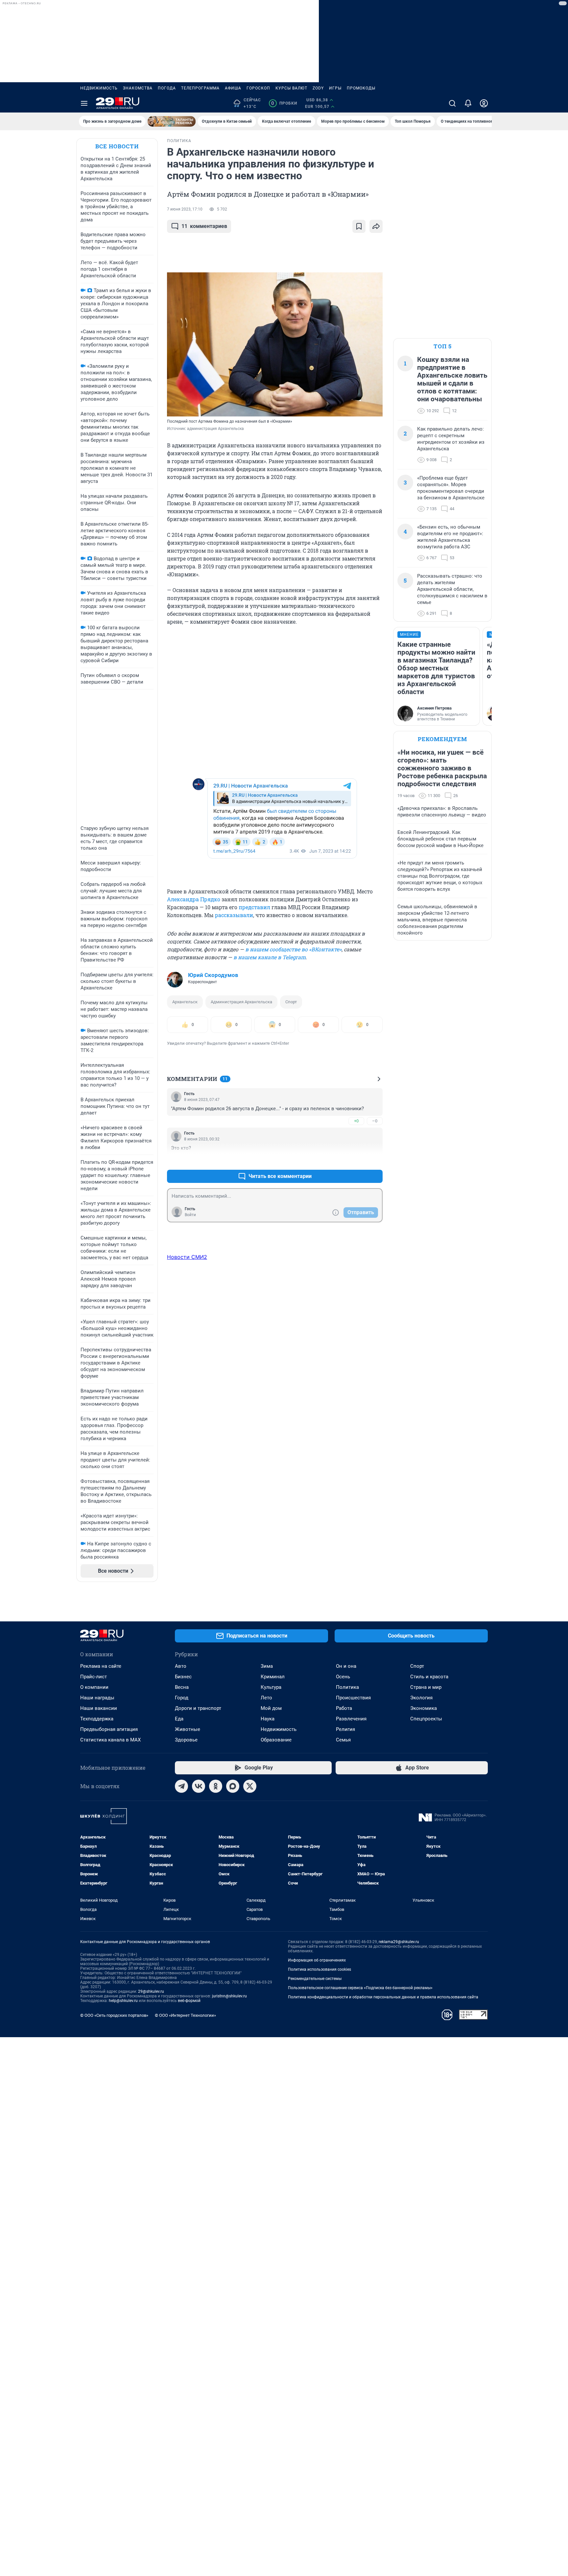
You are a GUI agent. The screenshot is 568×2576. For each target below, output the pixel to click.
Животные (188, 1729)
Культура (271, 1687)
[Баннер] (172, 121)
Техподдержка (97, 1719)
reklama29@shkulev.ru (399, 1942)
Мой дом (271, 1708)
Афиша (233, 88)
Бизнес (183, 1677)
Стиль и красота (429, 1677)
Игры (335, 88)
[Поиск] (452, 103)
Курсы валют (291, 88)
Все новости (117, 146)
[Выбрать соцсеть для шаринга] (376, 226)
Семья (343, 1740)
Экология (421, 1698)
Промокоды (361, 88)
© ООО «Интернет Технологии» (185, 2015)
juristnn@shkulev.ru (229, 1996)
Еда (179, 1719)
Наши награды (97, 1698)
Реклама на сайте (101, 1666)
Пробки (284, 103)
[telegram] (181, 1786)
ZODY (318, 88)
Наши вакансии (99, 1708)
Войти (190, 1215)
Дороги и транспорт (198, 1708)
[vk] (199, 1786)
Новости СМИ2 (187, 1257)
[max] (233, 1786)
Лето (266, 1698)
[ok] (216, 1786)
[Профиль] (484, 103)
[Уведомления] (468, 103)
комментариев (204, 226)
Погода (167, 88)
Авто (181, 1666)
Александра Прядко (194, 899)
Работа (344, 1708)
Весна (182, 1687)
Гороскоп (258, 88)
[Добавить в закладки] (359, 226)
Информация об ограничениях (317, 1960)
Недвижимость (99, 88)
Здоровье (186, 1740)
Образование (276, 1740)
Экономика (424, 1708)
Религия (345, 1729)
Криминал (273, 1677)
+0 (356, 1121)
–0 (375, 1121)
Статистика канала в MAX (110, 1740)
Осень (343, 1677)
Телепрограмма (200, 88)
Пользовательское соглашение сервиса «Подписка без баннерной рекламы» (360, 1988)
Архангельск (185, 1002)
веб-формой (189, 2001)
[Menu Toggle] (84, 103)
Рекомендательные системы (315, 1979)
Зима (267, 1666)
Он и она (346, 1666)
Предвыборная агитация (109, 1729)
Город (182, 1698)
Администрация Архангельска (241, 1002)
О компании (94, 1687)
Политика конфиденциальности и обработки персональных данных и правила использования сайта (383, 1997)
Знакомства (138, 88)
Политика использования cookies (319, 1969)
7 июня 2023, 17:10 (185, 209)
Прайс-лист (94, 1677)
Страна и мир (426, 1687)
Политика (347, 1687)
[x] (250, 1786)
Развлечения (351, 1719)
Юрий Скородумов (213, 975)
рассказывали (234, 915)
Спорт (291, 1002)
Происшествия (353, 1698)
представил (254, 907)
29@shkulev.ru (151, 1991)
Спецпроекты (426, 1719)
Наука (268, 1719)
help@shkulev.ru (123, 2001)
